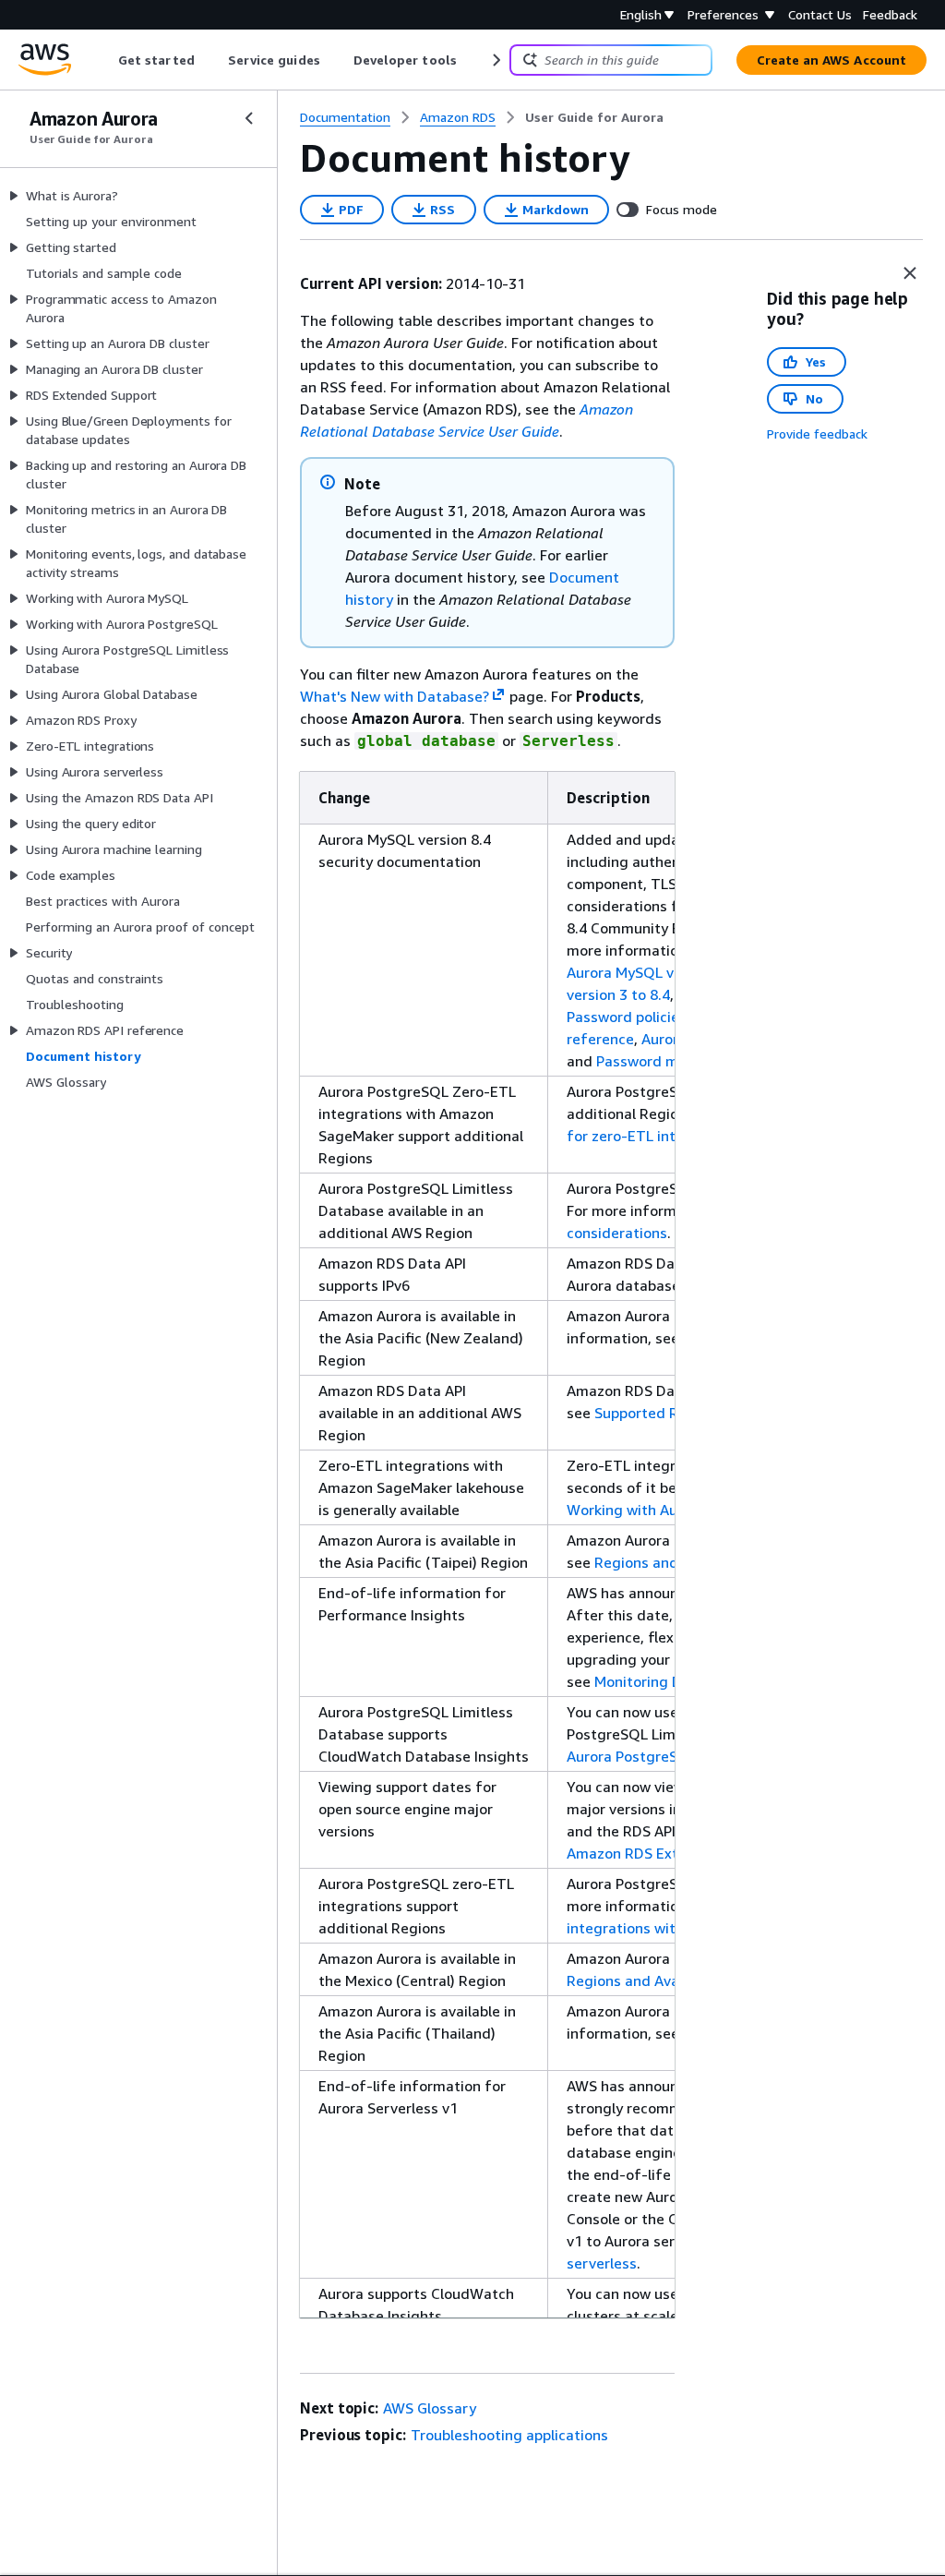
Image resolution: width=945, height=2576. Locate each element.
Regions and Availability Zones (670, 1980)
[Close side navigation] (249, 118)
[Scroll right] (495, 60)
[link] (594, 117)
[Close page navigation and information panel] (910, 273)
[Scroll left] (105, 60)
